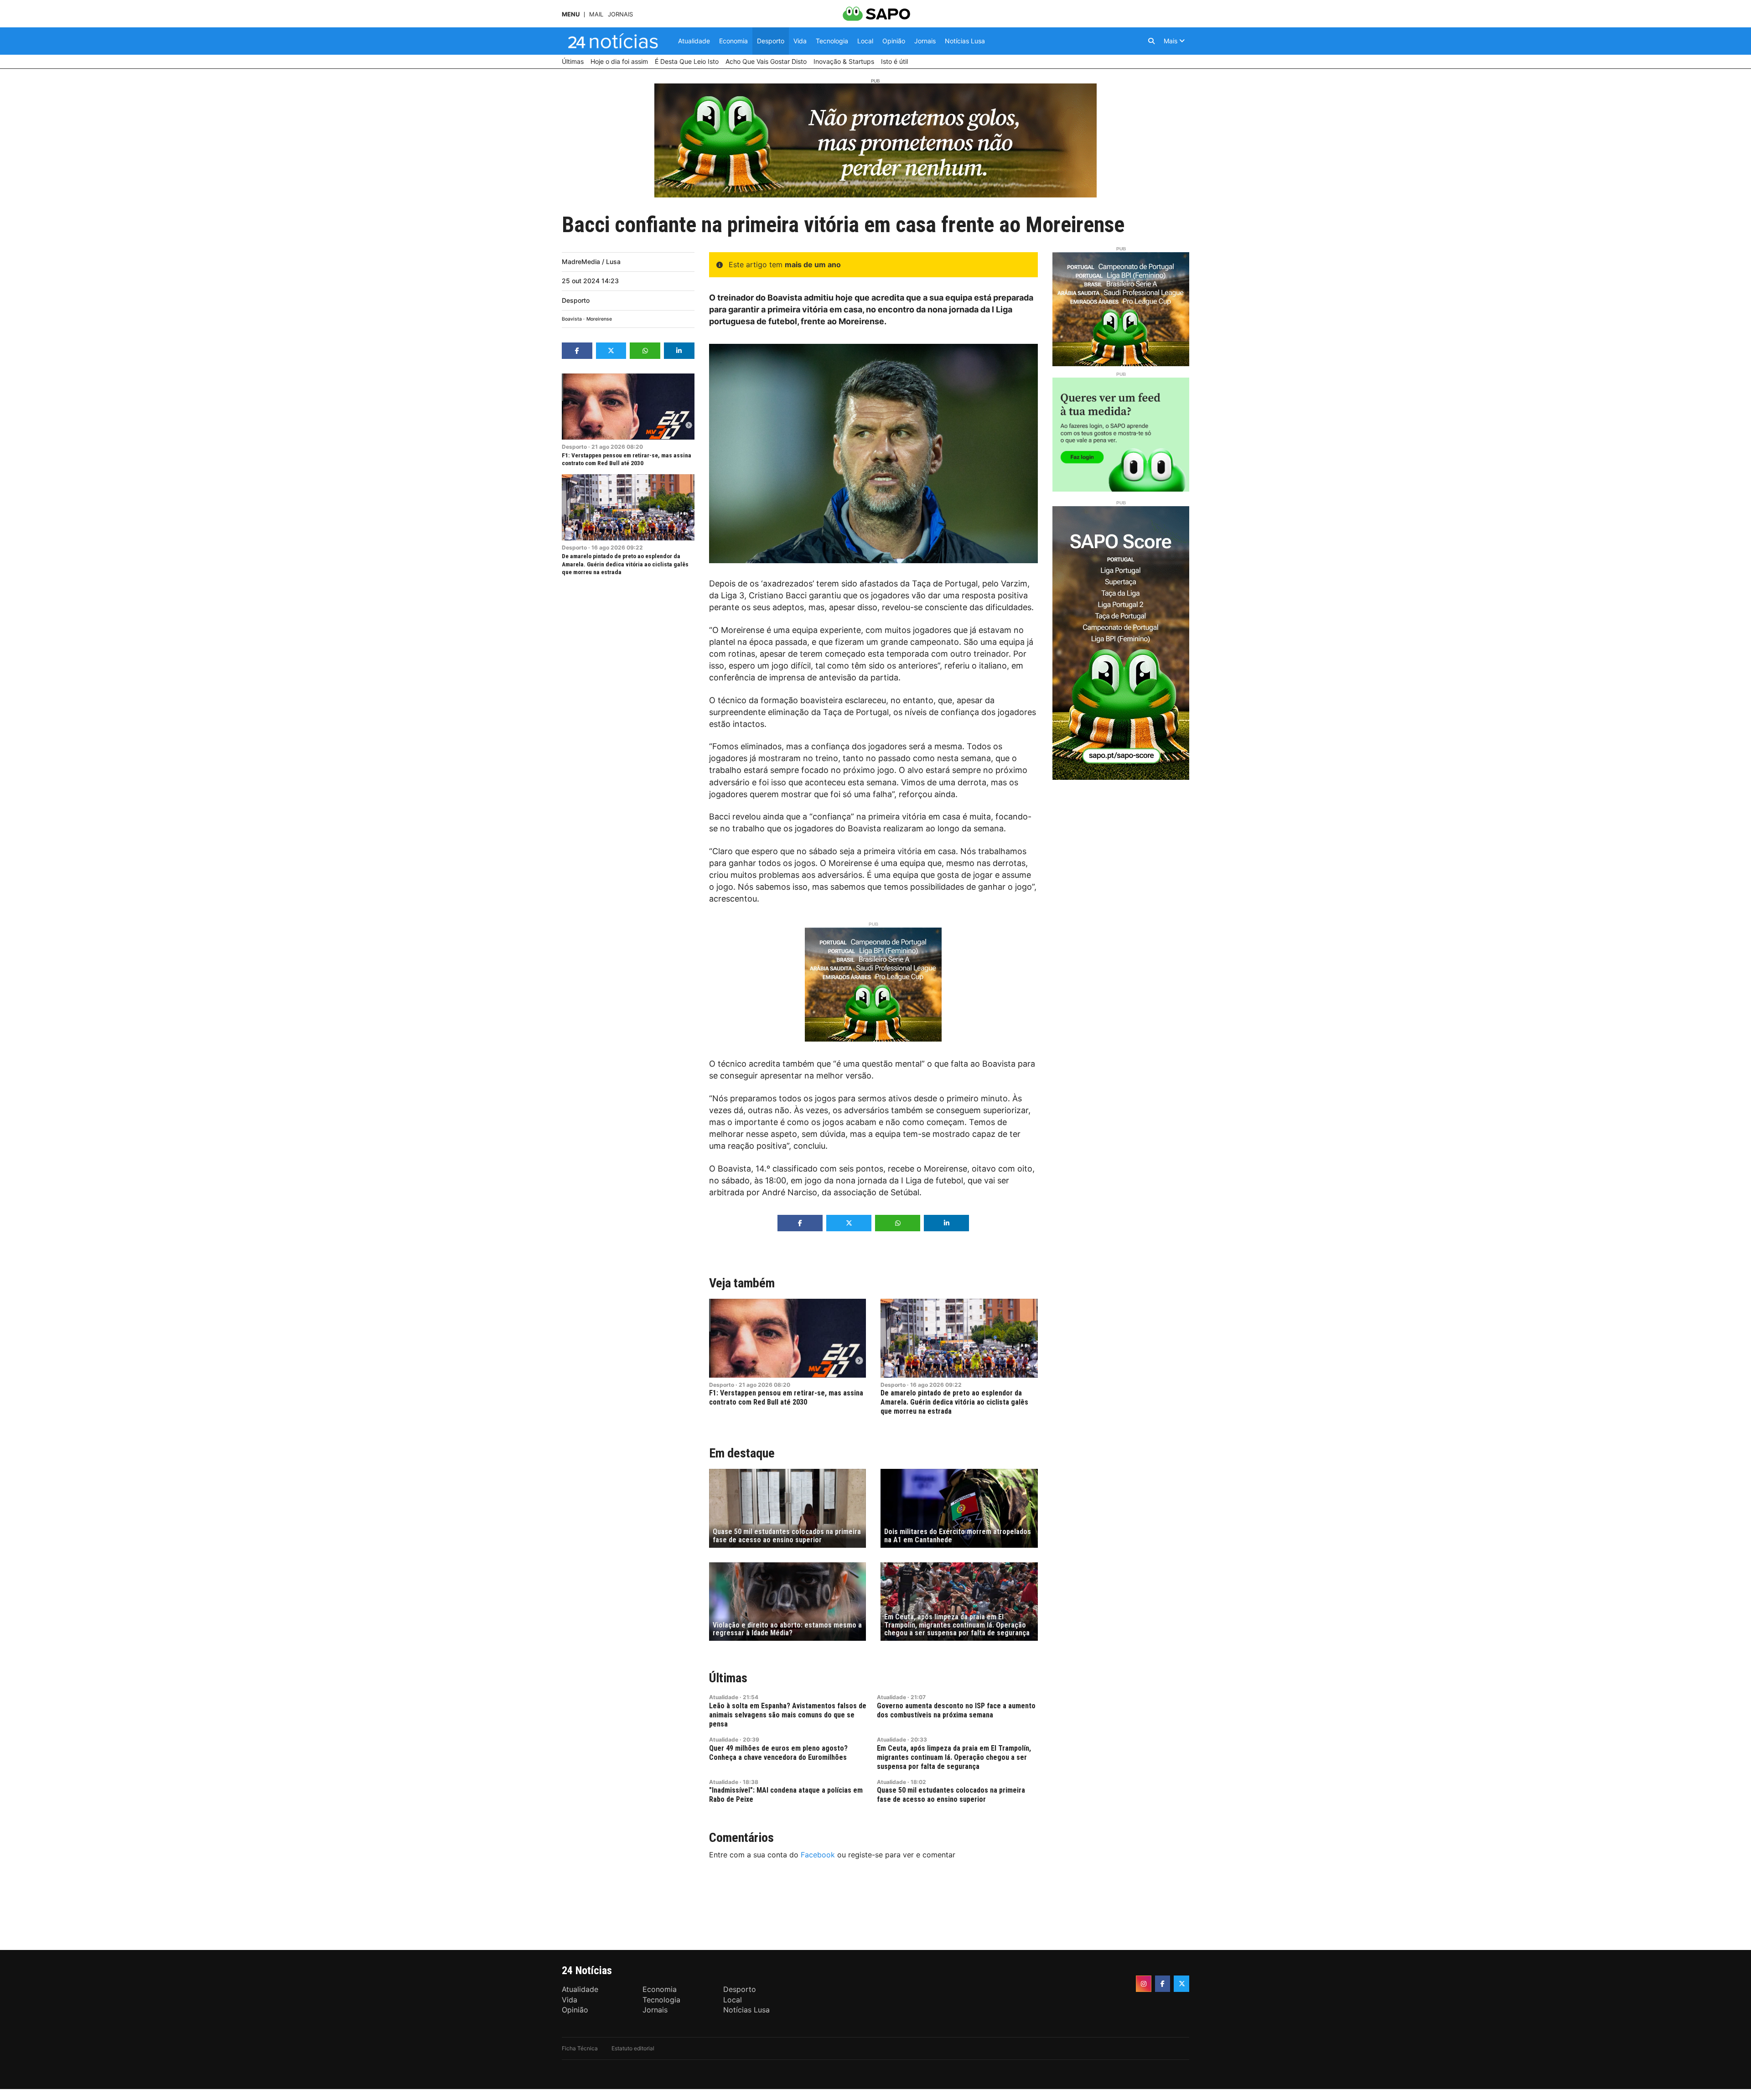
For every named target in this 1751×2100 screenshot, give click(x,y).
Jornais (620, 14)
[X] (1181, 1984)
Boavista (572, 319)
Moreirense (599, 319)
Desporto (576, 300)
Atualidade (724, 1697)
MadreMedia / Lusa (591, 262)
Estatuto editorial (633, 2048)
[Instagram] (1144, 1984)
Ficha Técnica (580, 2048)
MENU (571, 14)
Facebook (818, 1855)
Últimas (728, 1678)
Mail (596, 14)
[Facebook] (1163, 1984)
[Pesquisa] (1151, 41)
